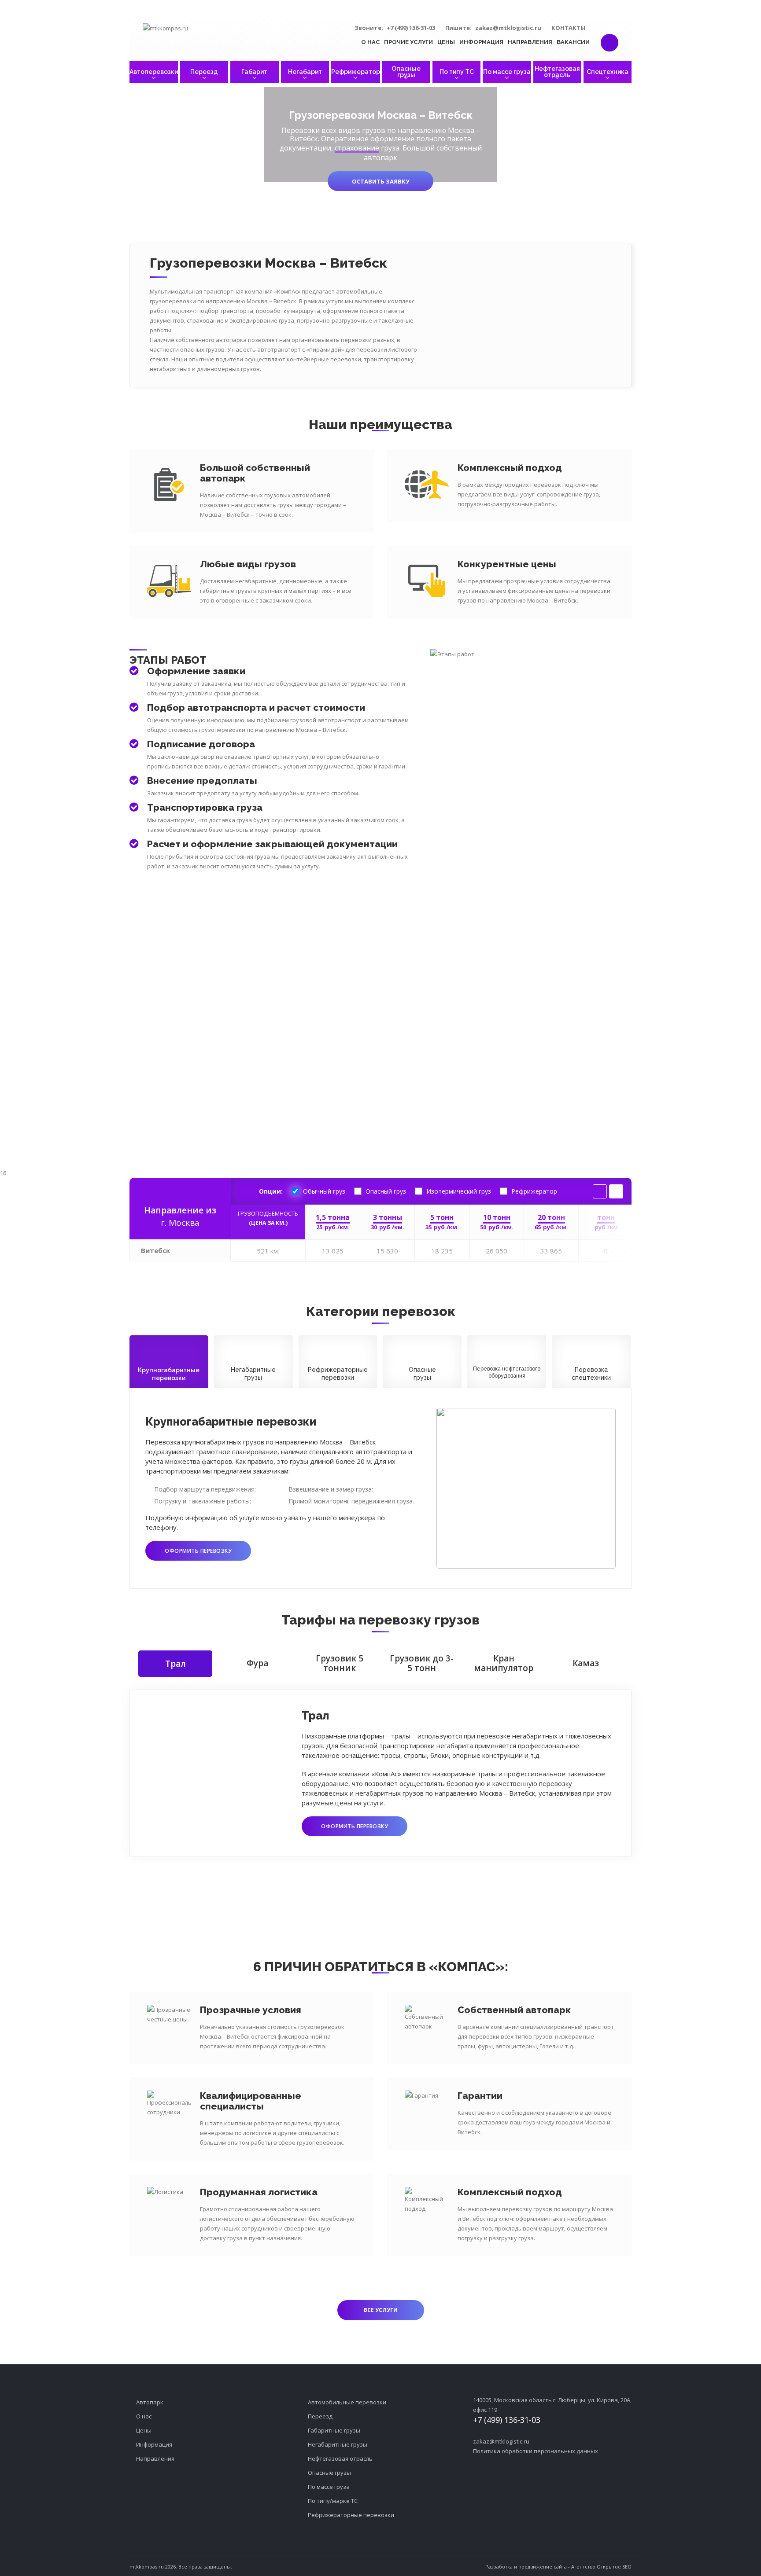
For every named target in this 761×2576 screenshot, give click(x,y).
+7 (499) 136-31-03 (411, 28)
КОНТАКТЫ (568, 28)
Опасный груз (386, 1191)
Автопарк (150, 2402)
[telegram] (619, 27)
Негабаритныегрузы (253, 1374)
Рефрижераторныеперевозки (338, 1374)
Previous (600, 1191)
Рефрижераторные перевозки (351, 2515)
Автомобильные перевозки (347, 2402)
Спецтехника (608, 72)
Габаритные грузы (334, 2430)
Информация (481, 42)
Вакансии (573, 42)
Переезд (204, 72)
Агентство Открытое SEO (601, 2567)
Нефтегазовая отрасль (557, 72)
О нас (370, 42)
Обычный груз (324, 1191)
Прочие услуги (408, 42)
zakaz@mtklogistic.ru (508, 28)
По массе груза (507, 72)
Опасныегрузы (422, 1374)
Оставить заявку (381, 181)
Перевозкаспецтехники (591, 1374)
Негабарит (305, 72)
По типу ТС (457, 72)
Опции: (271, 1191)
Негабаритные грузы (338, 2444)
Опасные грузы (406, 72)
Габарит (254, 72)
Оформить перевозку (198, 1551)
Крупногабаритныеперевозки (169, 1374)
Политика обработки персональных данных (536, 2451)
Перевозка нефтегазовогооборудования (507, 1372)
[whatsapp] (604, 27)
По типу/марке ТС (333, 2501)
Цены (446, 42)
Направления (530, 42)
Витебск (155, 1250)
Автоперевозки (154, 72)
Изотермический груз (459, 1191)
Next (616, 1191)
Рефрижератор (356, 72)
